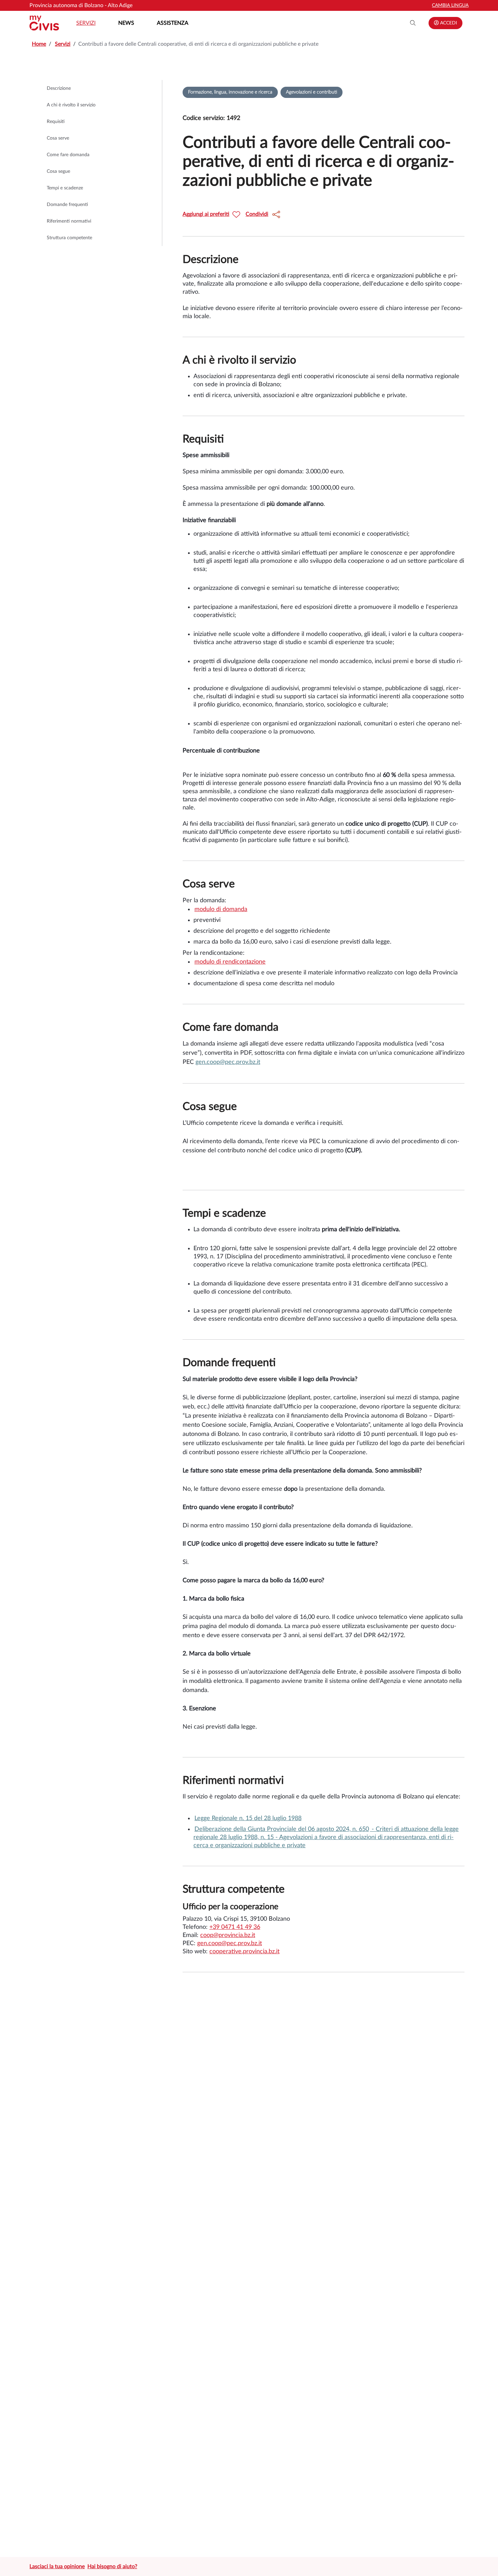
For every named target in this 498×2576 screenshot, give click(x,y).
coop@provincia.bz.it (228, 1935)
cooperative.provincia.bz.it (244, 1952)
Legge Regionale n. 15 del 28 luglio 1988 (248, 1818)
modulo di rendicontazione (230, 962)
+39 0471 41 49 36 (235, 1927)
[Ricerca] (413, 23)
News (126, 23)
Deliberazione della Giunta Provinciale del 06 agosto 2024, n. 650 (282, 1829)
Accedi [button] (448, 23)
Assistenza (173, 23)
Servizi (86, 23)
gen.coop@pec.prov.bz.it (228, 1062)
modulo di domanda (221, 909)
